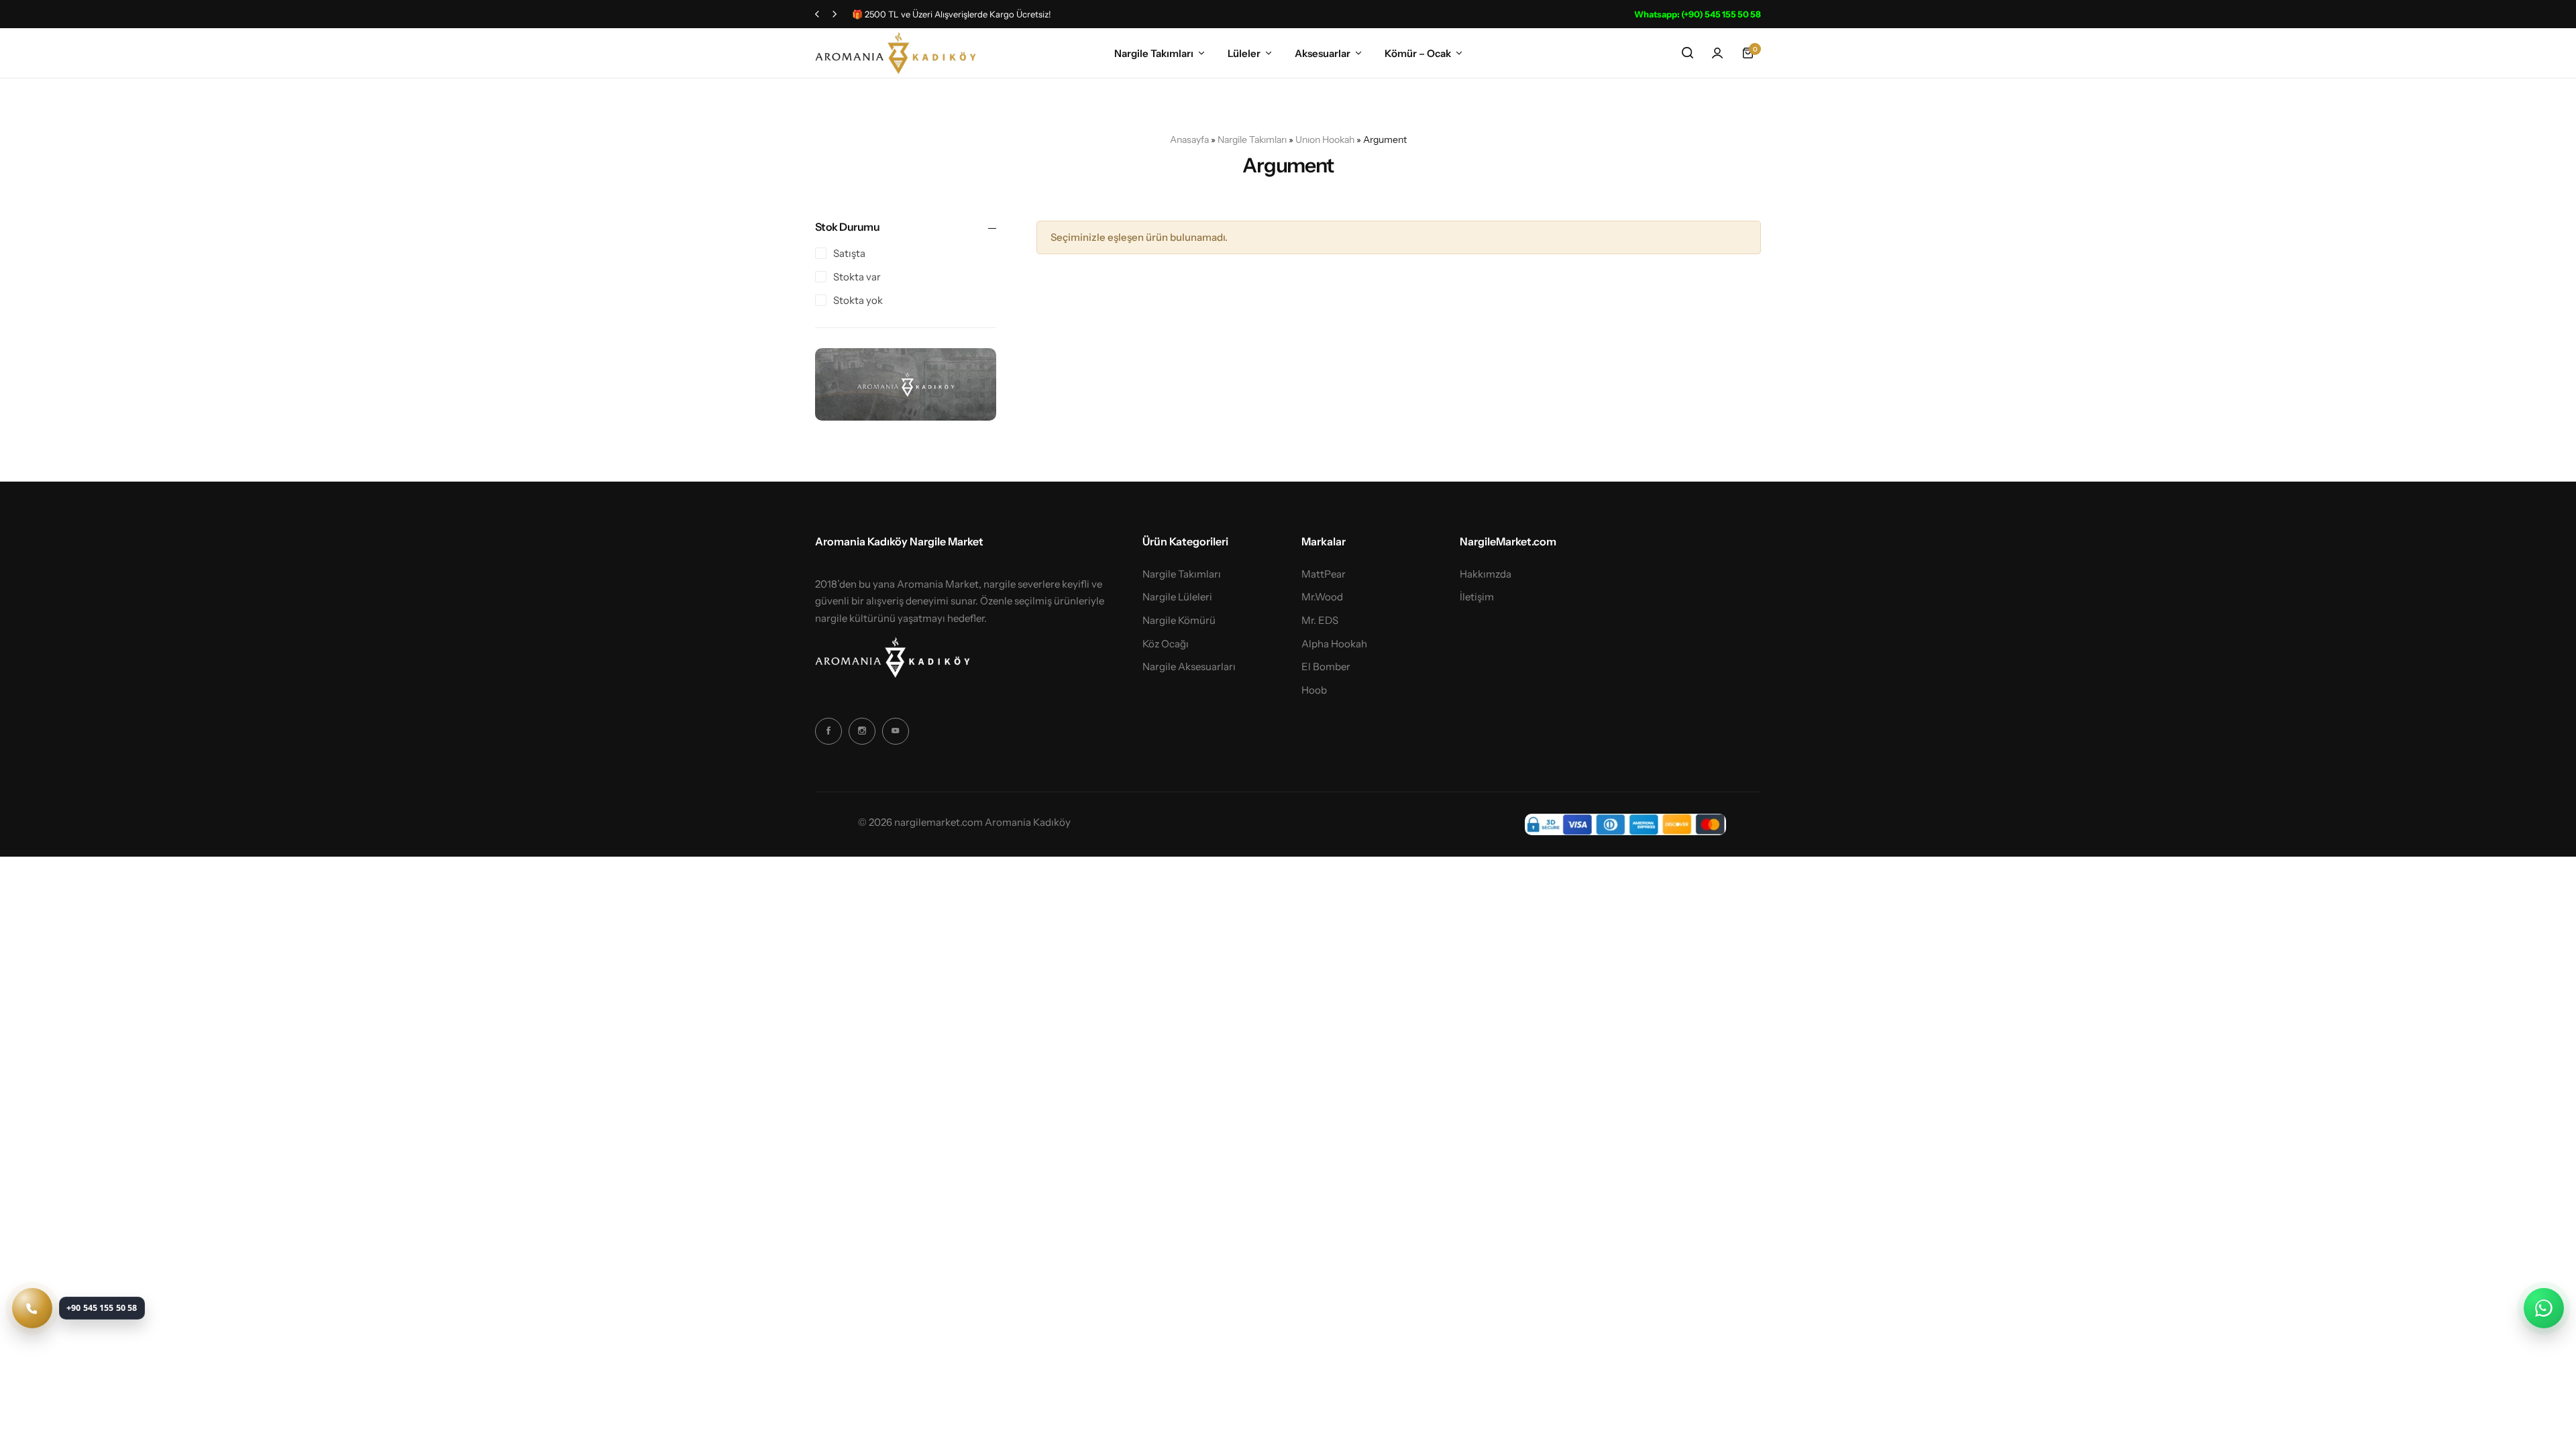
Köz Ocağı (1166, 644)
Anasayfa (1189, 140)
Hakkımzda (1486, 574)
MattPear (1324, 574)
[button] (817, 14)
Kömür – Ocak (1418, 53)
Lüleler (1244, 53)
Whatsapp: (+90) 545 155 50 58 (1698, 14)
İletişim (1477, 597)
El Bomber (1326, 667)
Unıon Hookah (1325, 140)
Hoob (1314, 690)
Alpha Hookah (1334, 644)
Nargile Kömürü (1179, 621)
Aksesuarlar (1323, 53)
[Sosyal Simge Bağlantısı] (828, 731)
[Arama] (1687, 53)
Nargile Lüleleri (1177, 597)
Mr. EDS (1320, 621)
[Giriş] (1717, 53)
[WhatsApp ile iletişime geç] (2544, 1308)
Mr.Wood (1322, 597)
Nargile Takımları (1154, 53)
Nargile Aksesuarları (1189, 667)
